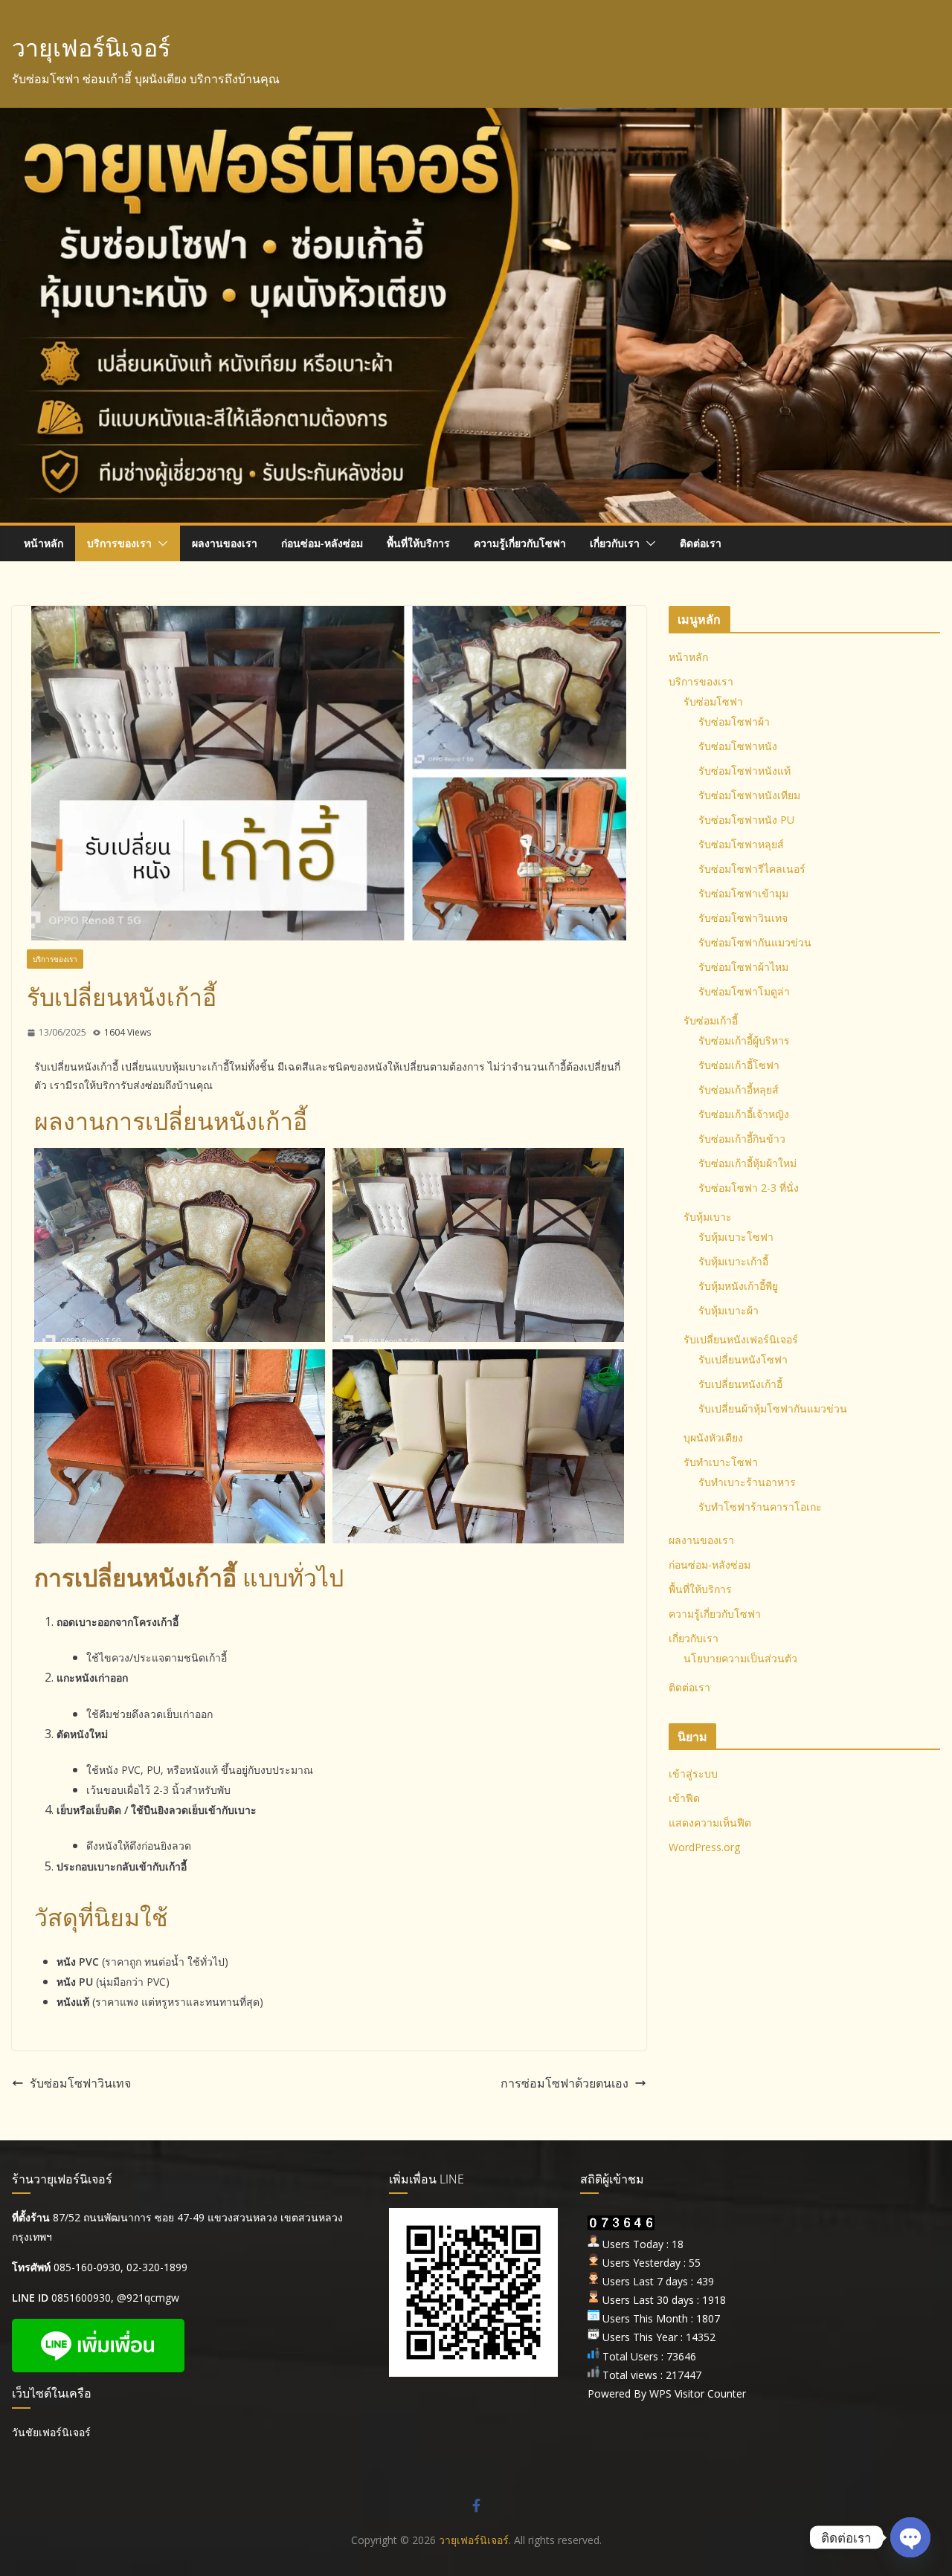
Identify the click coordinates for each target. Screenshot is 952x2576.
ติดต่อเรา (701, 543)
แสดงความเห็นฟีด (710, 1823)
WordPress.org (704, 1847)
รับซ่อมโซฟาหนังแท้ (744, 771)
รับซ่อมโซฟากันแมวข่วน (755, 942)
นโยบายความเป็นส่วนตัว (740, 1658)
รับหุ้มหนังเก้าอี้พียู (738, 1286)
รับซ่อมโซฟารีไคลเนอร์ (752, 869)
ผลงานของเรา (225, 543)
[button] (160, 543)
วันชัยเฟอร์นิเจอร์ (51, 2432)
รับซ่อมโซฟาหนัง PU (746, 820)
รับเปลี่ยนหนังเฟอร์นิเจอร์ (741, 1339)
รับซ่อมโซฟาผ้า (734, 722)
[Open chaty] (910, 2537)
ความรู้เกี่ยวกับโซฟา (520, 543)
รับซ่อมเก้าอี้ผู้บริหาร (744, 1040)
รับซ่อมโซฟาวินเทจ (80, 2083)
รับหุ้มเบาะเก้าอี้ (733, 1261)
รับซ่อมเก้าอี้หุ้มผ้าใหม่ (747, 1163)
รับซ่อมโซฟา (713, 701)
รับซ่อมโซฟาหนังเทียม (749, 795)
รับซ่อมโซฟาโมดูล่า (744, 991)
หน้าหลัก (44, 543)
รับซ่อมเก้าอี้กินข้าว (742, 1139)
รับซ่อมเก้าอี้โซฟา (739, 1065)
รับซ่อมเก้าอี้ (711, 1020)
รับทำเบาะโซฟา (721, 1462)
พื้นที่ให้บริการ (418, 543)
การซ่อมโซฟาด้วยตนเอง (565, 2083)
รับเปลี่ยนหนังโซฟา (743, 1359)
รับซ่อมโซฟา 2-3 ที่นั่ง (749, 1188)
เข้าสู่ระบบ (693, 1773)
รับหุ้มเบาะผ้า (729, 1310)
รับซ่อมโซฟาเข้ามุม (743, 893)
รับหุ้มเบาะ (708, 1217)
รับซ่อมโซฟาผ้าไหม (743, 967)
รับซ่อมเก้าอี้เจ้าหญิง (744, 1114)
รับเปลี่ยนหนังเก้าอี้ (740, 1384)
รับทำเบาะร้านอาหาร (747, 1482)
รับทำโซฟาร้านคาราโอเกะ (760, 1507)
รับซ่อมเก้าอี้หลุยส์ (739, 1090)
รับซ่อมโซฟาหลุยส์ (741, 844)
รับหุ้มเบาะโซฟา (736, 1237)
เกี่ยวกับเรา (615, 543)
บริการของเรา (119, 543)
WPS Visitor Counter (698, 2393)
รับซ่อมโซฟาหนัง (738, 746)
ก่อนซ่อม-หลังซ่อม (322, 543)
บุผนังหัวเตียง (713, 1437)
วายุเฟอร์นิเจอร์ (91, 47)
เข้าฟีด (684, 1798)
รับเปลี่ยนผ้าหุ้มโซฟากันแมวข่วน (773, 1408)
